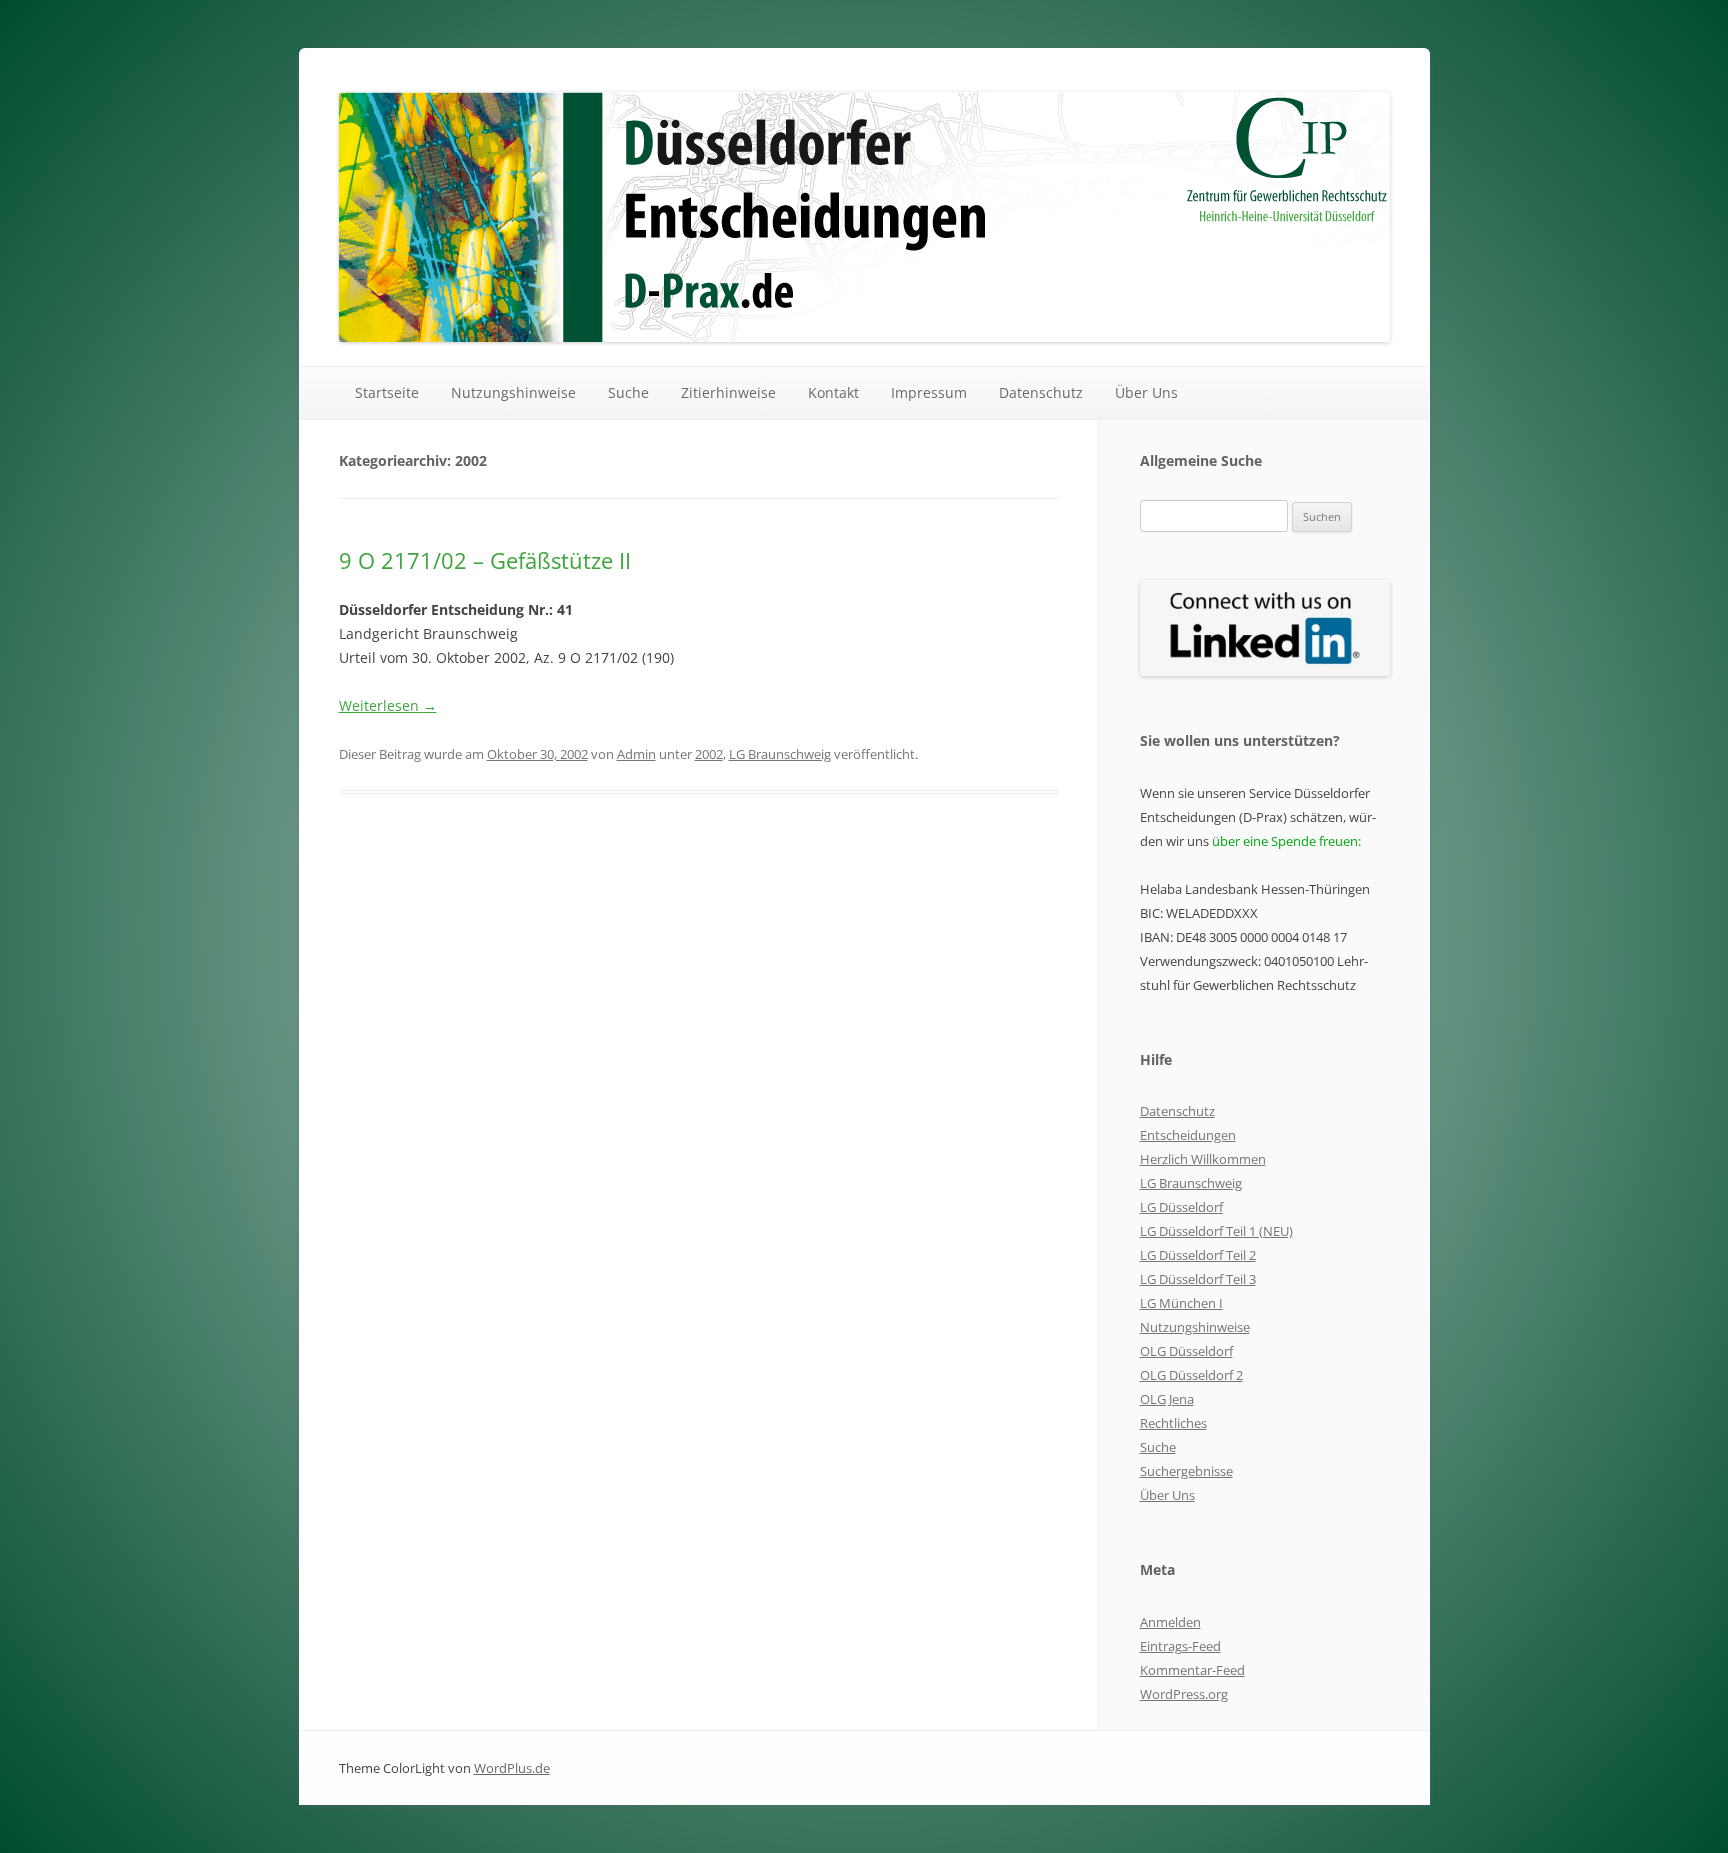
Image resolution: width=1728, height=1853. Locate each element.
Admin (636, 754)
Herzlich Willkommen (1203, 1159)
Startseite (387, 392)
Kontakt (833, 392)
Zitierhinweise (728, 392)
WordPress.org (1184, 1694)
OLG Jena (1167, 1399)
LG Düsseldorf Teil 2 (1198, 1255)
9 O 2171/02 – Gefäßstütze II (485, 560)
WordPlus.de (512, 1768)
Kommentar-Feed (1192, 1670)
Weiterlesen (388, 705)
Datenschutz (1041, 392)
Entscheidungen (1188, 1135)
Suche (628, 392)
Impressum (929, 392)
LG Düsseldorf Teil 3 (1198, 1279)
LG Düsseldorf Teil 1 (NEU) (1216, 1231)
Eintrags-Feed (1180, 1646)
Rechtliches (1173, 1423)
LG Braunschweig (780, 754)
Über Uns (1146, 392)
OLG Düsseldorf (1186, 1351)
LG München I (1181, 1303)
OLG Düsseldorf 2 (1191, 1375)
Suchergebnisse (1186, 1471)
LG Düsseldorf (1181, 1207)
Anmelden (1170, 1622)
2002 (709, 754)
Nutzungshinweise (513, 392)
